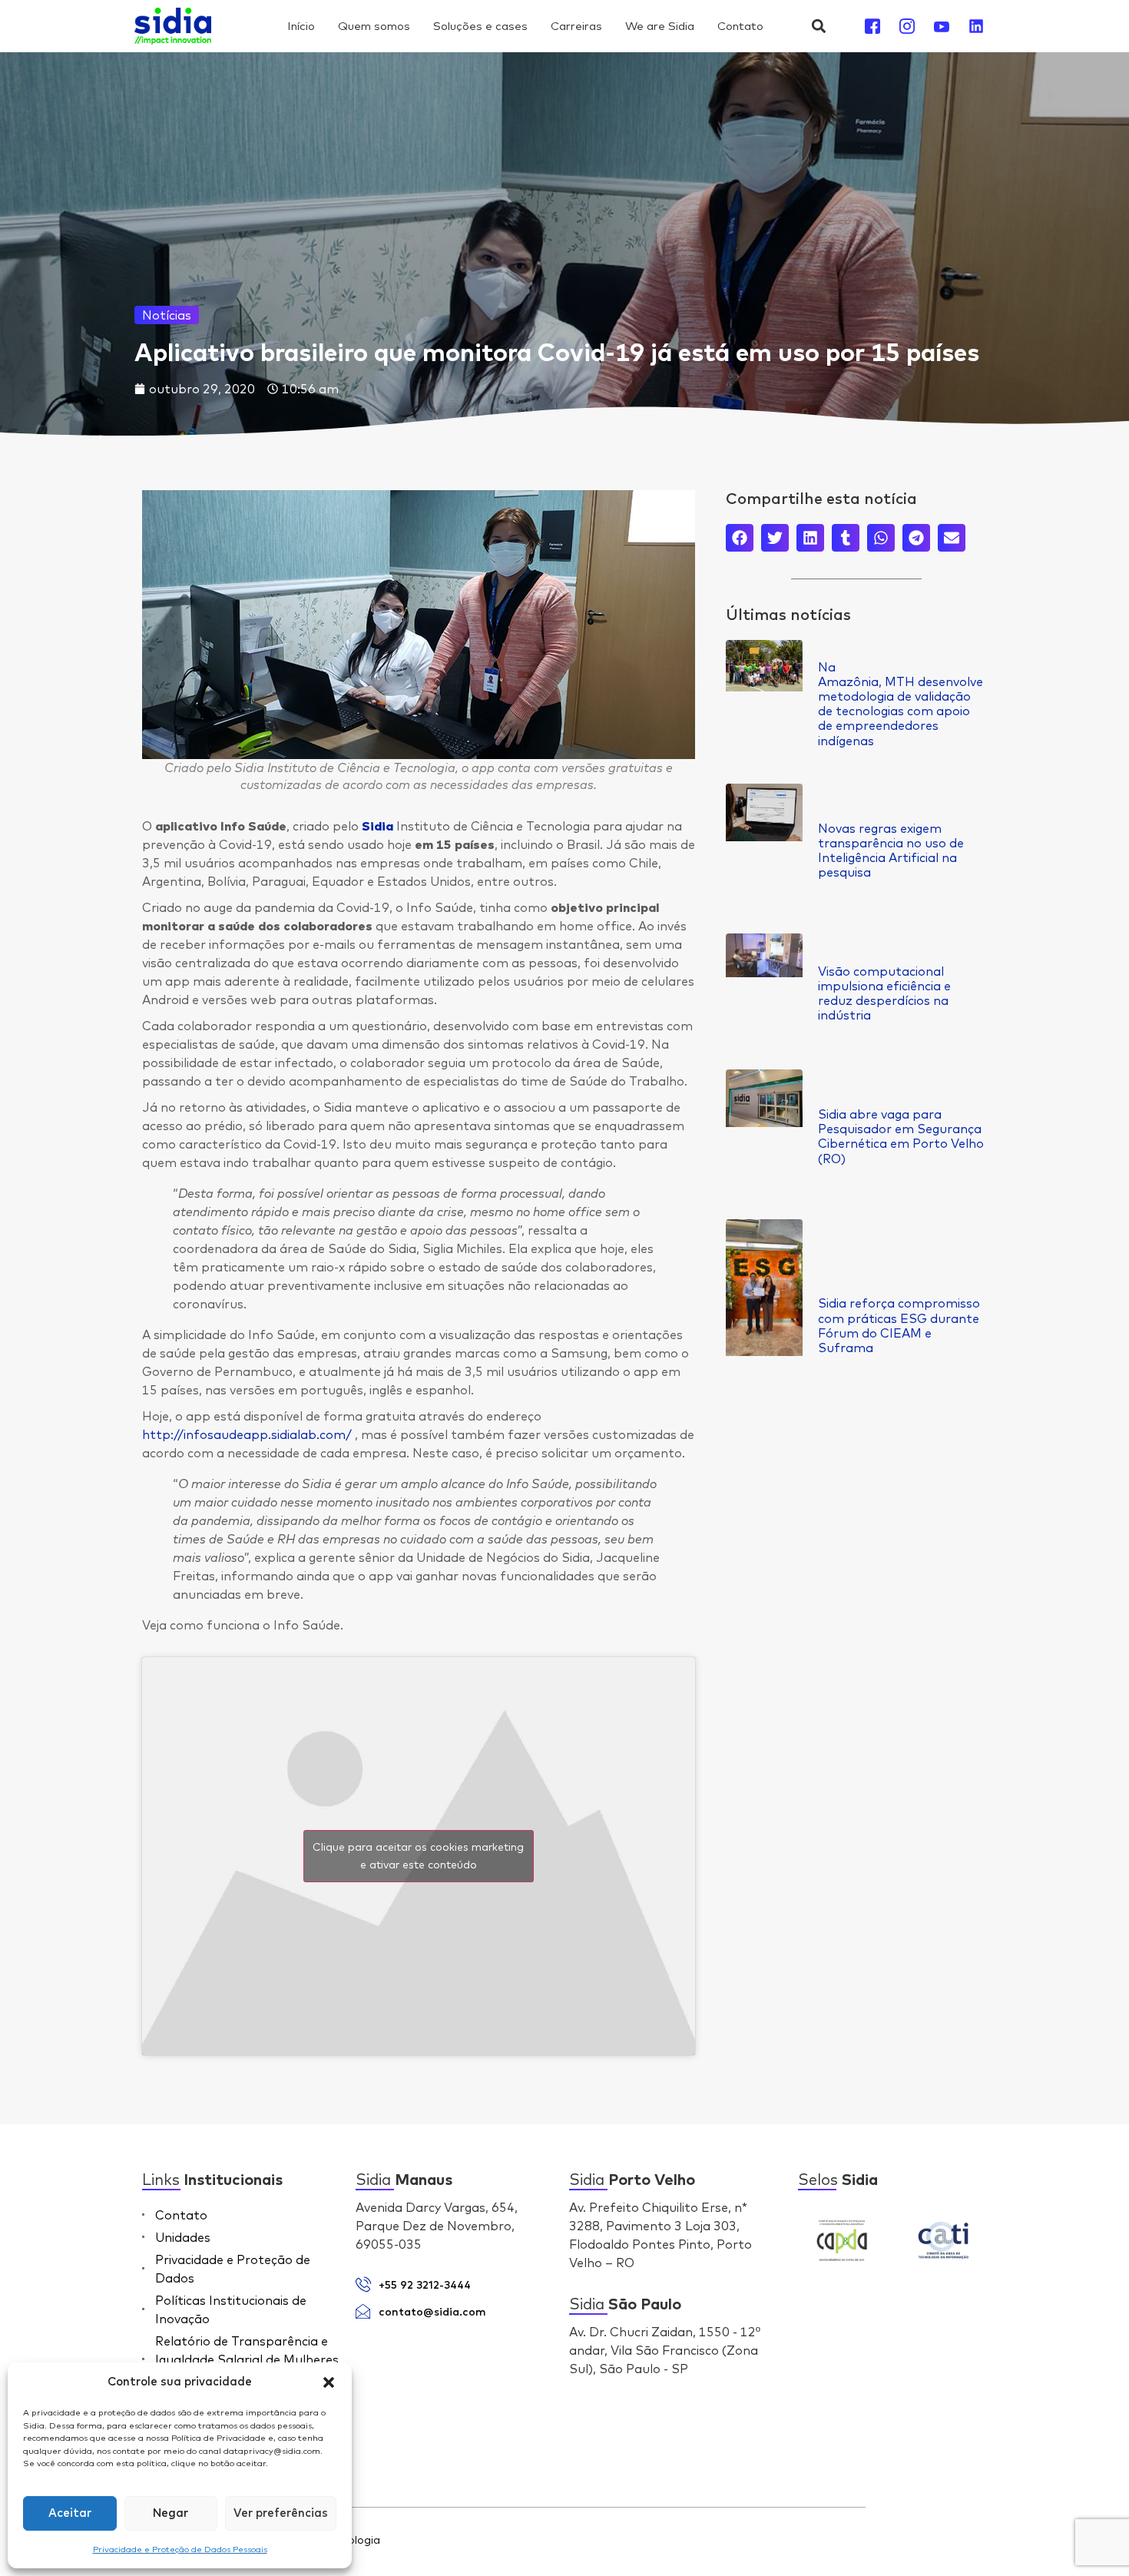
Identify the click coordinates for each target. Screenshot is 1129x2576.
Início (301, 26)
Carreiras (576, 26)
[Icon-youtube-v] (942, 26)
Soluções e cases (480, 26)
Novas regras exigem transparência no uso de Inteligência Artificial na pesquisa (891, 850)
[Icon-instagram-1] (907, 26)
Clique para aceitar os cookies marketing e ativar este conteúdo (418, 1856)
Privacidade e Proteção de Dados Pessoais (180, 2549)
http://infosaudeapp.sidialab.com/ (247, 1434)
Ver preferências (281, 2513)
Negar (171, 2513)
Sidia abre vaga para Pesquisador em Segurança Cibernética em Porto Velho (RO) (901, 1136)
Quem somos (374, 26)
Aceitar (70, 2513)
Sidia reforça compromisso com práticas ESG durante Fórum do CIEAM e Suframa (899, 1325)
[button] (329, 2382)
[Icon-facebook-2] (872, 26)
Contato (740, 26)
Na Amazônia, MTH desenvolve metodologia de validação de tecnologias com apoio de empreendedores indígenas (901, 704)
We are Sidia (660, 26)
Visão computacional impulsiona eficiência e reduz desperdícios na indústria (884, 993)
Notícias (167, 315)
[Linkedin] (976, 26)
